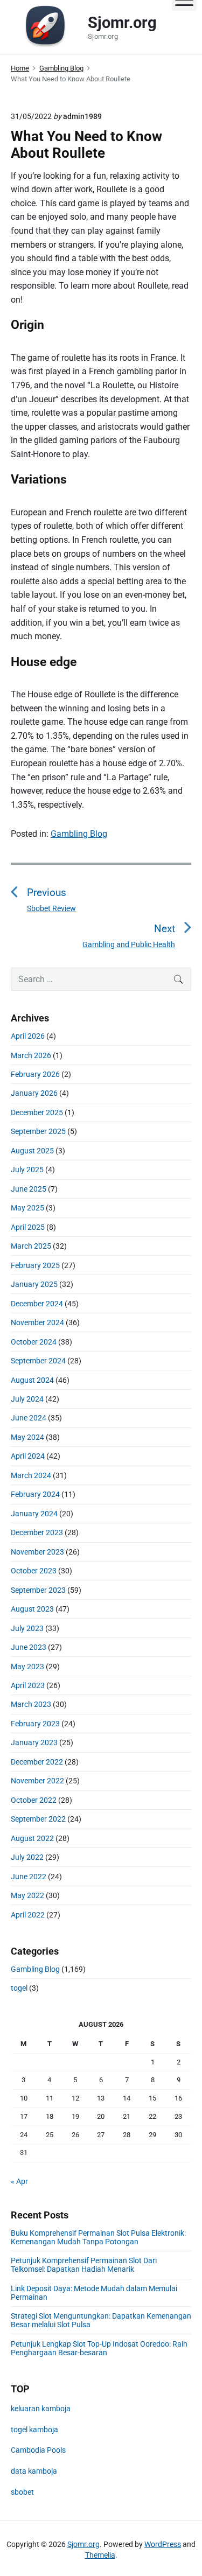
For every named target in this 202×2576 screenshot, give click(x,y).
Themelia (100, 2555)
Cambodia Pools (38, 2450)
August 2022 (32, 1838)
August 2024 (32, 1380)
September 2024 (38, 1361)
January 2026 (34, 1093)
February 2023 (35, 1724)
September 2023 (38, 1590)
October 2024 (34, 1342)
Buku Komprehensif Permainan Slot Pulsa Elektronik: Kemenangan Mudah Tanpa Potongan (98, 2237)
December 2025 (37, 1112)
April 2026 (28, 1036)
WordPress (163, 2544)
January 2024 (34, 1514)
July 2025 (27, 1170)
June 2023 (29, 1647)
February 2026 (35, 1074)
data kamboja (34, 2471)
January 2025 (34, 1284)
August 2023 (32, 1609)
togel (19, 1988)
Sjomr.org (83, 2544)
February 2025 (35, 1265)
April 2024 (28, 1456)
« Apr (19, 2181)
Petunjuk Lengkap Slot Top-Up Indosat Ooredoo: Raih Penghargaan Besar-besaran (99, 2348)
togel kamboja (34, 2430)
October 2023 (34, 1571)
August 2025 (32, 1151)
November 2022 (37, 1781)
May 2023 (27, 1667)
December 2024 (37, 1304)
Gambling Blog (79, 834)
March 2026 (31, 1055)
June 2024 (29, 1418)
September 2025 (38, 1131)
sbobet (22, 2492)
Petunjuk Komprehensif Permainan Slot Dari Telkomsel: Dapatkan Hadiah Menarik (84, 2265)
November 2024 (37, 1322)
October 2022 (34, 1800)
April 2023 (28, 1685)
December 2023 (37, 1532)
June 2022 (29, 1877)
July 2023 (27, 1628)
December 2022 (37, 1762)
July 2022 (27, 1857)
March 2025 (31, 1246)
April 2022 (28, 1915)
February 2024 (35, 1494)
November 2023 (37, 1552)
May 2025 (27, 1208)
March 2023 (31, 1704)
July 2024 (27, 1399)
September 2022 (38, 1819)
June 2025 (29, 1189)
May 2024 (27, 1437)
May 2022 (27, 1895)
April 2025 (28, 1227)
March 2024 (31, 1475)
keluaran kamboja (41, 2409)
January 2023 (34, 1742)
